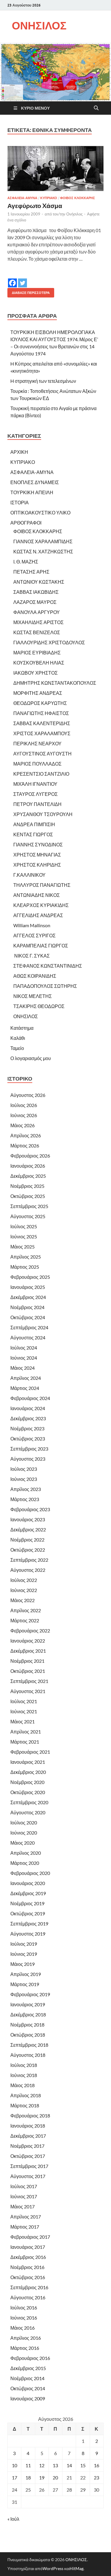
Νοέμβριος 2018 (27, 2025)
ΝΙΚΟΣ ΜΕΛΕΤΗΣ (33, 996)
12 (42, 2465)
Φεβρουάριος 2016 (30, 2358)
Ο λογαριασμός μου (31, 1058)
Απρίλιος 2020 (26, 1853)
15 (83, 2465)
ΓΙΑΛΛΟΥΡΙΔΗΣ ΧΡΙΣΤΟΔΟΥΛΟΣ (49, 642)
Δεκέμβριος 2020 (28, 1772)
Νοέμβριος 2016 (27, 2267)
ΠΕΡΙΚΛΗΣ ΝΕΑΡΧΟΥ (37, 743)
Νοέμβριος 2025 (27, 1186)
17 (15, 2477)
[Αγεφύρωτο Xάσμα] (55, 168)
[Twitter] (22, 279)
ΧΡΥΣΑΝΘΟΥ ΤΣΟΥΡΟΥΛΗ (43, 814)
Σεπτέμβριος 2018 (29, 2045)
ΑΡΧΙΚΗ (19, 452)
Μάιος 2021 (22, 1721)
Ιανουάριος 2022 (28, 1641)
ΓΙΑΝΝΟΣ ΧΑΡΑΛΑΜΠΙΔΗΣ (43, 541)
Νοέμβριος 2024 (27, 1307)
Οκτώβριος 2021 (28, 1671)
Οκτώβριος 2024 (28, 1317)
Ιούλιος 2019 (24, 1944)
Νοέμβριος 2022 (27, 1540)
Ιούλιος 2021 (24, 1701)
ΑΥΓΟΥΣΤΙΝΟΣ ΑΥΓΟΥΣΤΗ (42, 754)
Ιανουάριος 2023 (28, 1519)
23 (96, 2477)
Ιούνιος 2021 (24, 1711)
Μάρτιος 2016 (25, 2348)
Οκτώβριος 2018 (28, 2035)
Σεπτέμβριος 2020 (29, 1802)
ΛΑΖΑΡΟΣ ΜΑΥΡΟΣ (35, 602)
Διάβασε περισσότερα (29, 291)
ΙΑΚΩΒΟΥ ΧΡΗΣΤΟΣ (36, 673)
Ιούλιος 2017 (24, 2186)
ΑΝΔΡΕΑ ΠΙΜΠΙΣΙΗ (34, 824)
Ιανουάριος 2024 (28, 1408)
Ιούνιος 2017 (24, 2196)
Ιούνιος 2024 (24, 1358)
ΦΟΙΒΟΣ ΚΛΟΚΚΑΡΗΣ (78, 198)
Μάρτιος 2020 (25, 1863)
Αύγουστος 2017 (28, 2176)
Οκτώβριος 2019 (28, 1913)
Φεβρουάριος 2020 (30, 1873)
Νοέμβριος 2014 (27, 2378)
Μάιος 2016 (22, 2328)
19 (42, 2477)
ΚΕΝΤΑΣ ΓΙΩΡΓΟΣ (33, 834)
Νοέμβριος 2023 (27, 1428)
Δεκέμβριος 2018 (28, 2014)
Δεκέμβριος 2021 (28, 1651)
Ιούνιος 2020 (24, 1833)
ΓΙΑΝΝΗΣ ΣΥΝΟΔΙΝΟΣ (38, 844)
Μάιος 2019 (22, 1964)
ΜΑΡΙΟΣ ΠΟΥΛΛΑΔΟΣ (37, 764)
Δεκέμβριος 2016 (28, 2257)
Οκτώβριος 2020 (28, 1792)
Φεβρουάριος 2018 (30, 2116)
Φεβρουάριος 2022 (30, 1631)
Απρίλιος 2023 (26, 1489)
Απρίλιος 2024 (26, 1378)
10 (15, 2465)
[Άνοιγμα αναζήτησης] (96, 108)
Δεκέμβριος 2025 (28, 1176)
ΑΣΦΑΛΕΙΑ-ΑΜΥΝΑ (22, 198)
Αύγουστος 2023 (28, 1459)
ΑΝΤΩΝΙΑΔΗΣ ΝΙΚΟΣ (37, 895)
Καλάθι (18, 1038)
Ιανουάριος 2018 (28, 2126)
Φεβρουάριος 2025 (30, 1277)
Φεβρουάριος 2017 (30, 2237)
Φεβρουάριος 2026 (30, 1156)
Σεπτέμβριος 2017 (29, 2166)
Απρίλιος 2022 (26, 1610)
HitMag (77, 2568)
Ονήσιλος (74, 214)
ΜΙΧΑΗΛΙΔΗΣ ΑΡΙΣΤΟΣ (38, 622)
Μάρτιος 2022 (25, 1620)
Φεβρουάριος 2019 (30, 1994)
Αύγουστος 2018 (28, 2055)
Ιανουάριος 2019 (28, 2004)
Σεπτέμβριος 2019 (29, 1924)
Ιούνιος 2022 (24, 1590)
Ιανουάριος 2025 (28, 1287)
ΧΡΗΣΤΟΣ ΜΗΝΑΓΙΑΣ (37, 855)
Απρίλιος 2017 (26, 2217)
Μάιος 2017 (22, 2206)
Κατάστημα (22, 1028)
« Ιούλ (13, 2519)
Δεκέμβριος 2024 (28, 1297)
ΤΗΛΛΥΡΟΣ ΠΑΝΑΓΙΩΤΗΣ (42, 885)
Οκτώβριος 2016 (28, 2277)
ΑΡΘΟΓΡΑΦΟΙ (26, 523)
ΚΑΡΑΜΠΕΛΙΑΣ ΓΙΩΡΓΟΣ (41, 945)
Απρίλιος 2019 (26, 1974)
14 (69, 2465)
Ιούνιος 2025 (24, 1236)
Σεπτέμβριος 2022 (29, 1560)
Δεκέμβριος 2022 (28, 1529)
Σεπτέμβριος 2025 (29, 1206)
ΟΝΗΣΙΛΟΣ (39, 25)
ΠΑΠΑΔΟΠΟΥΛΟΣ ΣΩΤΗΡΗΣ (45, 986)
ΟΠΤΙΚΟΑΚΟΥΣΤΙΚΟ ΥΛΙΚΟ (40, 512)
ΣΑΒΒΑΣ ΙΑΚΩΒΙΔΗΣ (36, 592)
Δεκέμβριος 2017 (28, 2136)
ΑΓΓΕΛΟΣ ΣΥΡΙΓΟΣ (34, 935)
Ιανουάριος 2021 (28, 1762)
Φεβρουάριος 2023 (30, 1509)
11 (28, 2465)
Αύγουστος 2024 (28, 1337)
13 (55, 2465)
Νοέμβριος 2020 (27, 1782)
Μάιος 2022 (22, 1600)
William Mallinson (32, 925)
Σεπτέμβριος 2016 (29, 2287)
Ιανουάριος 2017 (28, 2247)
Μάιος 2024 (22, 1368)
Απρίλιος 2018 (26, 2095)
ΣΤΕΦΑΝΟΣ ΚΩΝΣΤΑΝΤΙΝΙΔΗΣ (48, 966)
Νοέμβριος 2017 (27, 2146)
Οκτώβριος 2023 (28, 1439)
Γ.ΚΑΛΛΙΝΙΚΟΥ (29, 875)
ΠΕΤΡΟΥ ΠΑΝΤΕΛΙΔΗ (37, 804)
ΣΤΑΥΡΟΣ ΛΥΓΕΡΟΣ (36, 794)
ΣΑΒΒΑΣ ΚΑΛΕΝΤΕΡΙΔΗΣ (42, 723)
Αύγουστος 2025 (28, 1216)
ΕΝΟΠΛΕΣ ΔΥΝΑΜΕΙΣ (35, 482)
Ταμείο (17, 1048)
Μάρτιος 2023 (25, 1499)
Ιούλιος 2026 (24, 1105)
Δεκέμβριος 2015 (28, 2368)
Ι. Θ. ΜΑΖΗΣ (26, 562)
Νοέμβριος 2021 (27, 1661)
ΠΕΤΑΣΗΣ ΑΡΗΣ (31, 572)
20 (55, 2477)
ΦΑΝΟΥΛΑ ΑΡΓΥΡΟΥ (37, 612)
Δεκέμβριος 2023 (28, 1418)
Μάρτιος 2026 (25, 1145)
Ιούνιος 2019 (24, 1954)
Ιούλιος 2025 (24, 1226)
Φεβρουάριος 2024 (30, 1398)
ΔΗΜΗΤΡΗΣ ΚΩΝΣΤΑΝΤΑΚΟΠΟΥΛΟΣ (55, 683)
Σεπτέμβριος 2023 (29, 1449)
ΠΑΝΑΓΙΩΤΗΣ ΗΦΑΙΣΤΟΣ (41, 713)
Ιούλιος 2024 (24, 1348)
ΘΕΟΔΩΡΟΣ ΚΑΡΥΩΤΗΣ (40, 703)
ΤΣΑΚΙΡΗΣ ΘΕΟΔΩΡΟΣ (39, 1006)
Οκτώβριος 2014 (28, 2388)
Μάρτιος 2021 (25, 1742)
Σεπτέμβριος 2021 (29, 1681)
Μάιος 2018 (22, 2085)
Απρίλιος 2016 (26, 2338)
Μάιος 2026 (22, 1125)
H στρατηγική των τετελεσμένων (43, 381)
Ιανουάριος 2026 (28, 1166)
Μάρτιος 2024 (25, 1388)
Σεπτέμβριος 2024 (29, 1327)
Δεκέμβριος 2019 (28, 1893)
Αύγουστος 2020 (28, 1812)
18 (28, 2477)
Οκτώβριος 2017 (28, 2156)
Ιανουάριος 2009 (28, 2398)
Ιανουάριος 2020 (28, 1883)
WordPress (53, 2568)
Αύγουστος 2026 (28, 1095)
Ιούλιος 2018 (24, 2065)
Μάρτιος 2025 (25, 1267)
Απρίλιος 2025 (26, 1257)
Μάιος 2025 (22, 1247)
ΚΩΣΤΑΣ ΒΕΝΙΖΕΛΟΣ (37, 632)
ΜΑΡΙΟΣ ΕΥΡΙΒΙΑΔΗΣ (37, 652)
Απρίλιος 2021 (26, 1732)
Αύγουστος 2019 (28, 1934)
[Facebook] (12, 279)
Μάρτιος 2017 (25, 2227)
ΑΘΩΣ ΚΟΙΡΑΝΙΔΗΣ (35, 976)
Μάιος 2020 (22, 1843)
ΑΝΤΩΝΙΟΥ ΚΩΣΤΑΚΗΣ (39, 582)
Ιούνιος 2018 (24, 2075)
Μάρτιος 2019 (25, 1984)
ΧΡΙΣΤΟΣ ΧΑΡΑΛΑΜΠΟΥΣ (42, 733)
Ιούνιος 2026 (24, 1115)
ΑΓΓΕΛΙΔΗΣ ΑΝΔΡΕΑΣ (38, 915)
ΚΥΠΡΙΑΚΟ (49, 198)
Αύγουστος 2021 (28, 1691)
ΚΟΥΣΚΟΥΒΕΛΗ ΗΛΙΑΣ (39, 663)
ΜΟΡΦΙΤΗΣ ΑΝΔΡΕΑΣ (38, 693)
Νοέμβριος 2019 (27, 1903)
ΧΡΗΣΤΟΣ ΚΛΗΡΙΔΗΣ (37, 865)
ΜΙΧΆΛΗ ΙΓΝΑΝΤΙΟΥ (35, 784)
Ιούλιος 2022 (24, 1580)
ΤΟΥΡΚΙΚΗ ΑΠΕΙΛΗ (32, 492)
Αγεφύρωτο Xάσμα (35, 206)
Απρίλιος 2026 (26, 1135)
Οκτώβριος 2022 (28, 1550)
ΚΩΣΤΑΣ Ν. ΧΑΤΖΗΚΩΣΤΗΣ (43, 551)
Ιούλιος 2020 (24, 1822)
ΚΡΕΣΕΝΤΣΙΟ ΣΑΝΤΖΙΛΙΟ (41, 774)
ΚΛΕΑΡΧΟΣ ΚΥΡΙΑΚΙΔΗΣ (41, 905)
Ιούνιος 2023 (24, 1479)
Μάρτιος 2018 (25, 2105)
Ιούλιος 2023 (24, 1469)
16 (96, 2465)
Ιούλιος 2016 (24, 2307)
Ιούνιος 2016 (24, 2318)
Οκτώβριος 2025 (28, 1196)
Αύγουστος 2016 (28, 2297)
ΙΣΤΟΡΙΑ (20, 502)
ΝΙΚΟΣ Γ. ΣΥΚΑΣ (32, 956)
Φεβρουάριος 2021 (30, 1752)
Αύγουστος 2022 (28, 1570)
